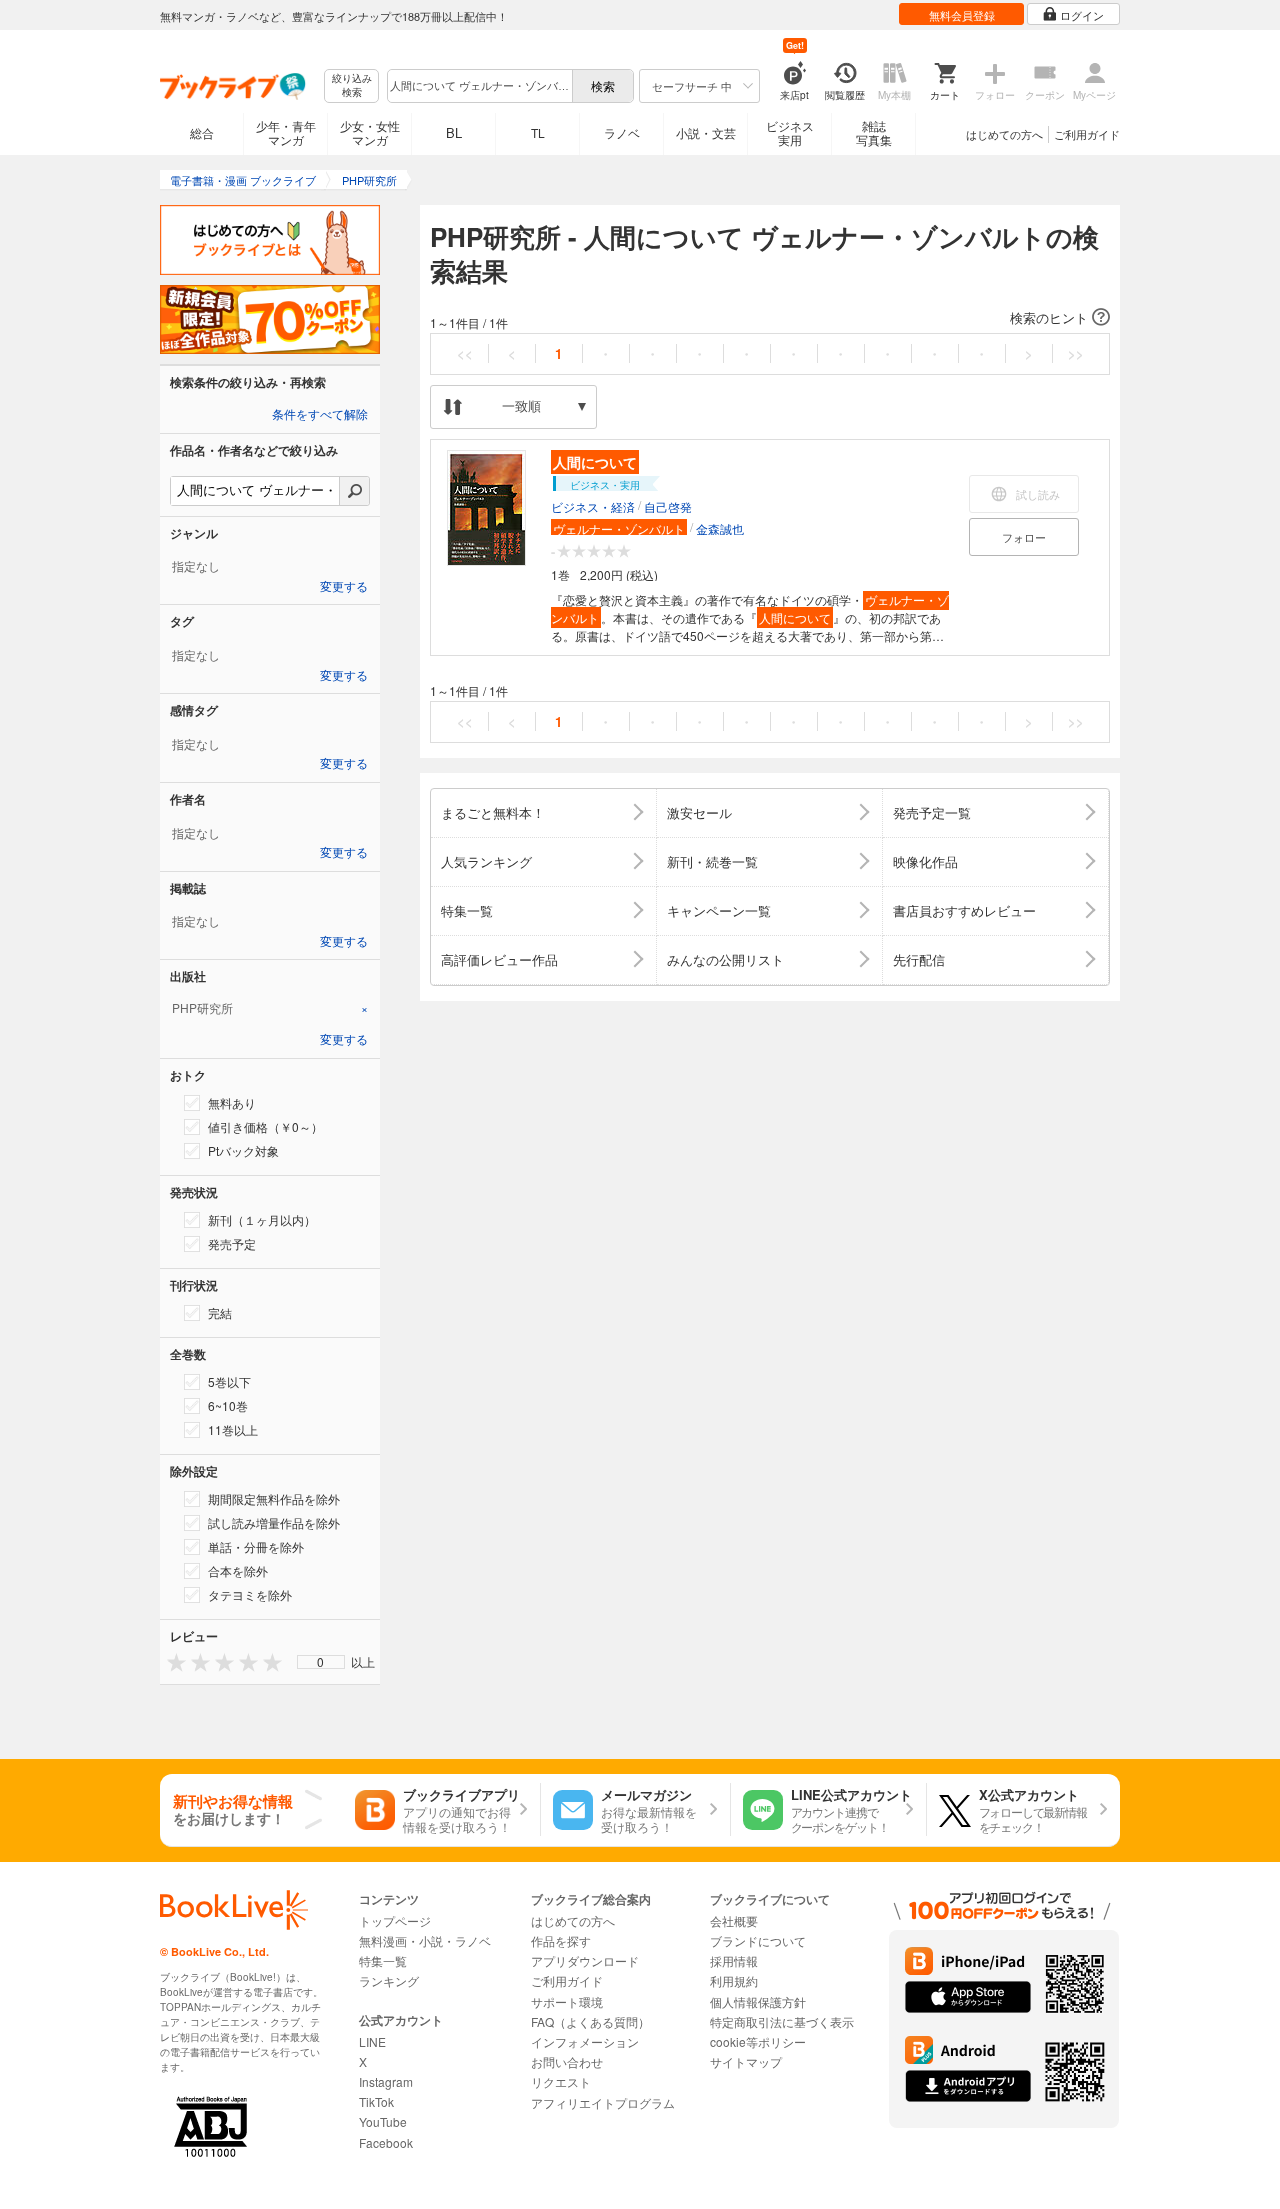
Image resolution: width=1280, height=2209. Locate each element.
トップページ (395, 1920)
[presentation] (172, 1661)
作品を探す (561, 1940)
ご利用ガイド (1087, 134)
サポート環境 (567, 2001)
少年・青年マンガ (286, 132)
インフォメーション (585, 2041)
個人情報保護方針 (758, 2001)
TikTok (376, 2101)
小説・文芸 (706, 132)
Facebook (386, 2142)
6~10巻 (228, 1405)
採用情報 (734, 1960)
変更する (344, 587)
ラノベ (622, 132)
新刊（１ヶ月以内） (262, 1219)
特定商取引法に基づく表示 (782, 2021)
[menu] (321, 1662)
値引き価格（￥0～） (265, 1126)
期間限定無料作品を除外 (274, 1498)
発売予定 (232, 1243)
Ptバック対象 (243, 1150)
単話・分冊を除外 (256, 1546)
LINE (372, 2041)
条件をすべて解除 (320, 415)
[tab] (270, 1008)
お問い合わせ (567, 2061)
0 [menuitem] (320, 1662)
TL (538, 132)
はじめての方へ (1004, 134)
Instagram (386, 2081)
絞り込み (352, 85)
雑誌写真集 (874, 132)
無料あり (232, 1102)
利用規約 (734, 1980)
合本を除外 (238, 1570)
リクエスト (561, 2081)
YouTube (383, 2121)
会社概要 (734, 1920)
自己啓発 (668, 506)
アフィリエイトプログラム (603, 2102)
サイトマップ (746, 2061)
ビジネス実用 (790, 132)
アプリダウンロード (585, 1960)
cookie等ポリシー (758, 2041)
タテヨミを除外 (250, 1594)
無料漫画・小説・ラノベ (425, 1940)
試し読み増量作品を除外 (274, 1522)
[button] (770, 318)
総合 (202, 132)
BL (454, 132)
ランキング (389, 1980)
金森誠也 (720, 528)
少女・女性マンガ (370, 132)
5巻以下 (229, 1381)
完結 (220, 1312)
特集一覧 (383, 1960)
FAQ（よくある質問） (590, 2021)
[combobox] (479, 86)
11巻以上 (233, 1429)
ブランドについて (758, 1940)
